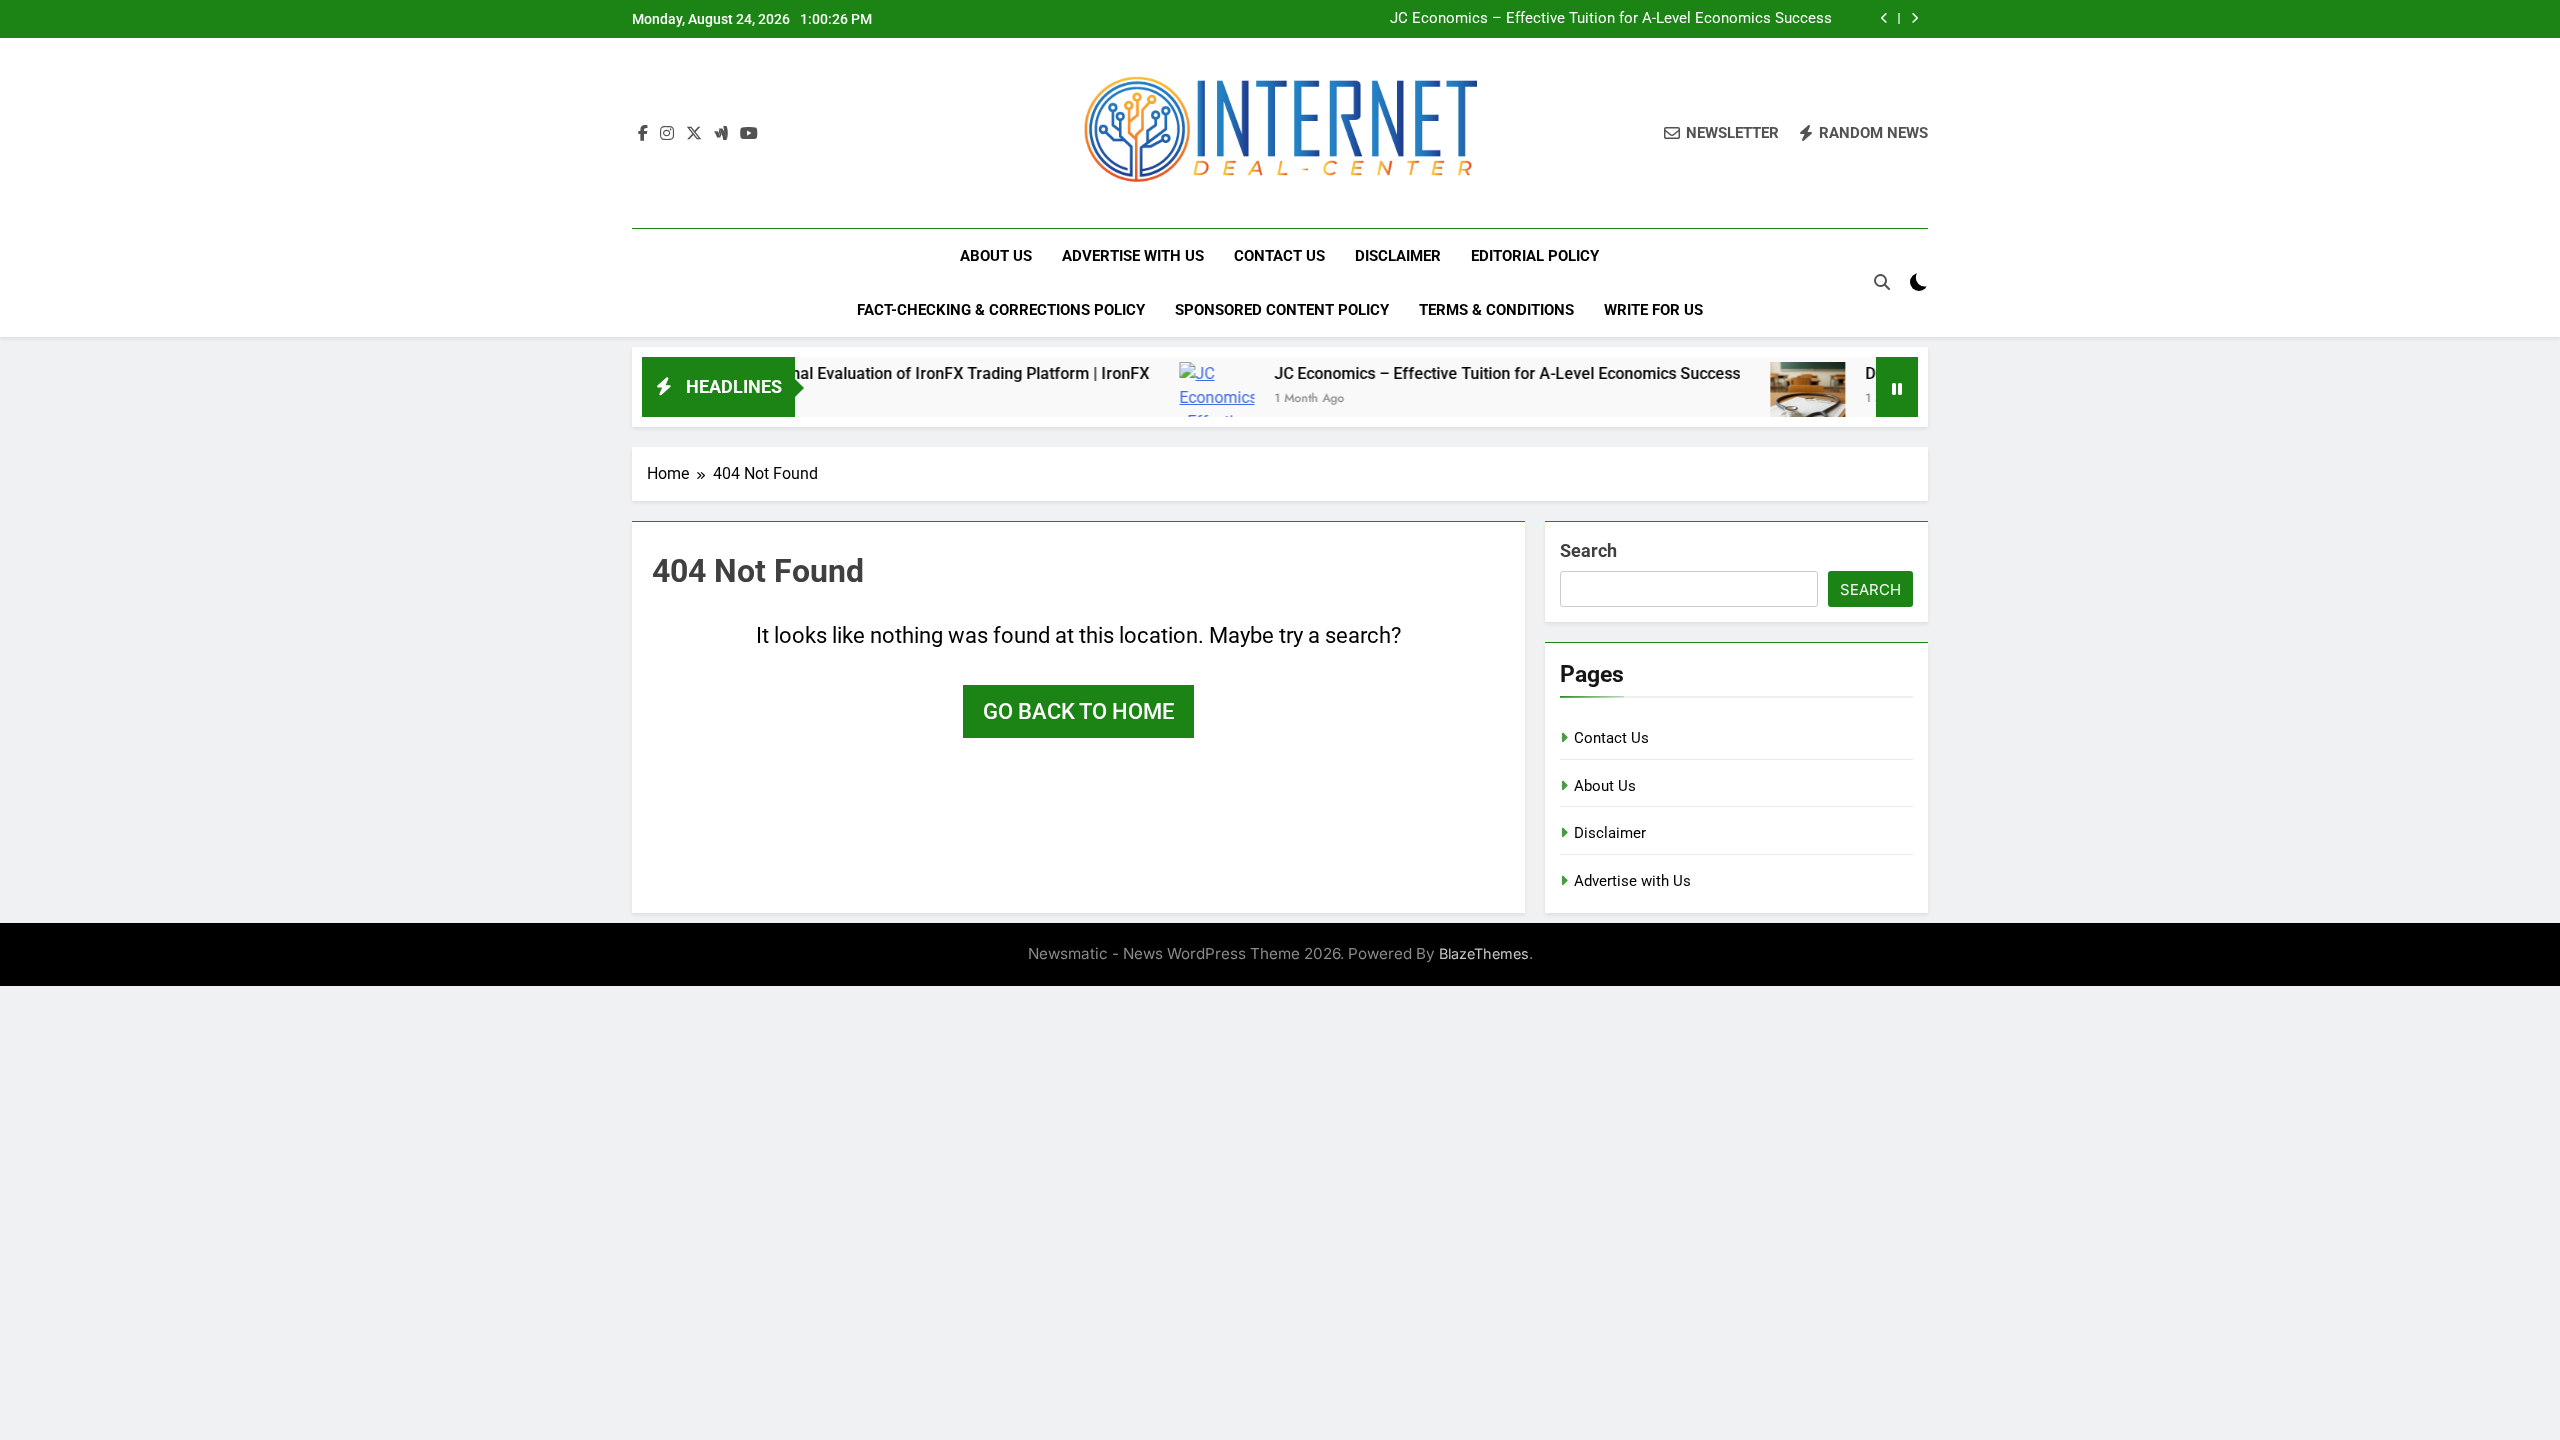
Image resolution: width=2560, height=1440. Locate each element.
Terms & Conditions (1496, 310)
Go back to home (1078, 711)
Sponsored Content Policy (1282, 310)
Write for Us (1653, 310)
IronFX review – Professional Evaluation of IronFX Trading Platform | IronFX (824, 373)
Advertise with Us (1133, 256)
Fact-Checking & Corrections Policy (1001, 310)
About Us (996, 256)
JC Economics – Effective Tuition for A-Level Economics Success (1611, 19)
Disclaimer (1398, 256)
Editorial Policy (1535, 256)
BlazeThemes (1484, 953)
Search (1588, 550)
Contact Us (1279, 256)
